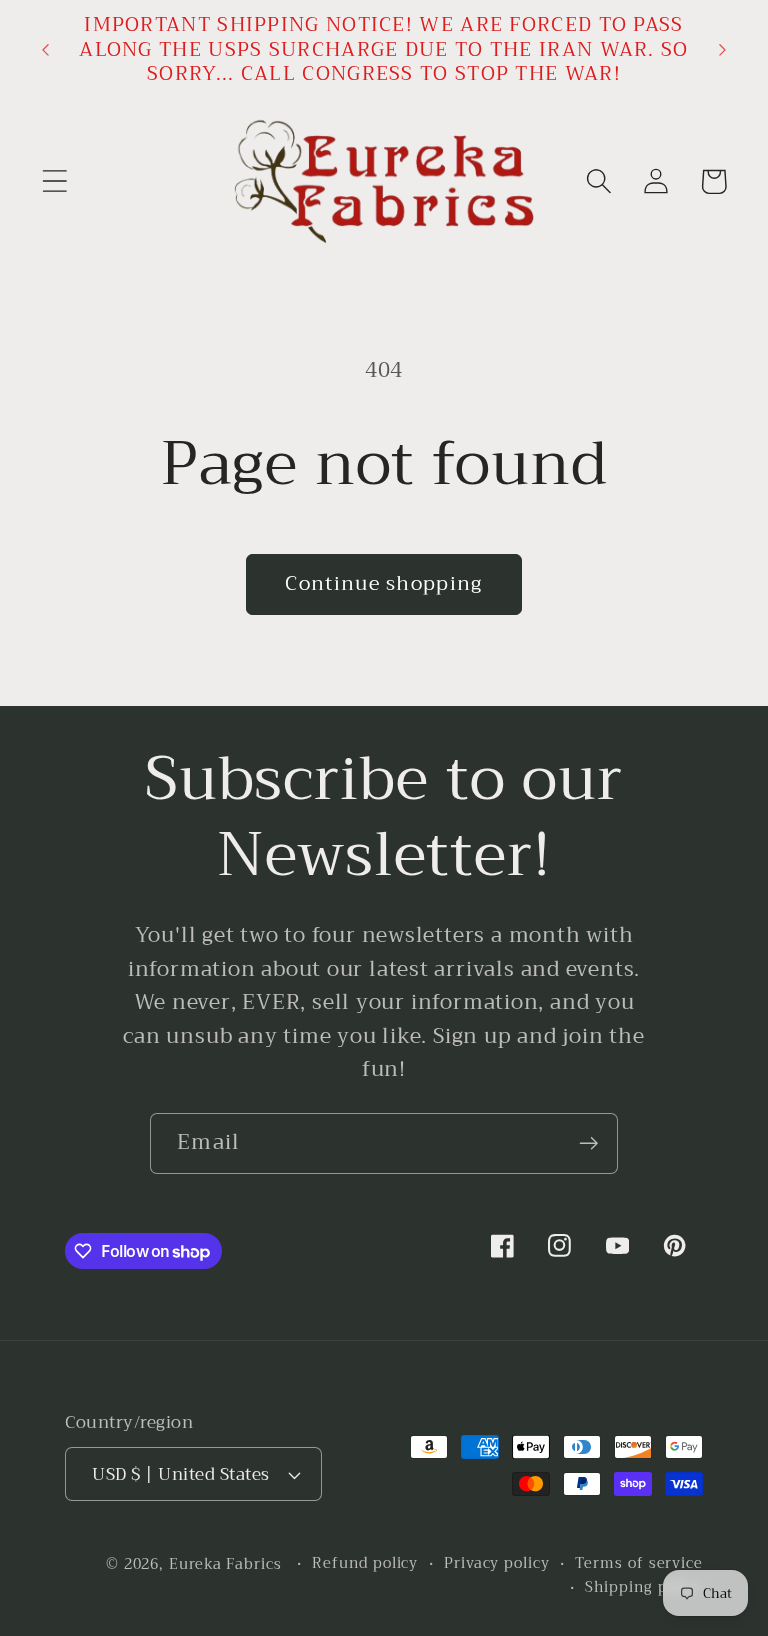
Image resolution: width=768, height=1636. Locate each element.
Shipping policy (644, 1588)
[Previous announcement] (45, 50)
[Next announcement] (723, 50)
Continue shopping (383, 583)
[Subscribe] (588, 1143)
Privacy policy (497, 1564)
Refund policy (365, 1564)
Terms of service (639, 1564)
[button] (54, 181)
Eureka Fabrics (225, 1564)
